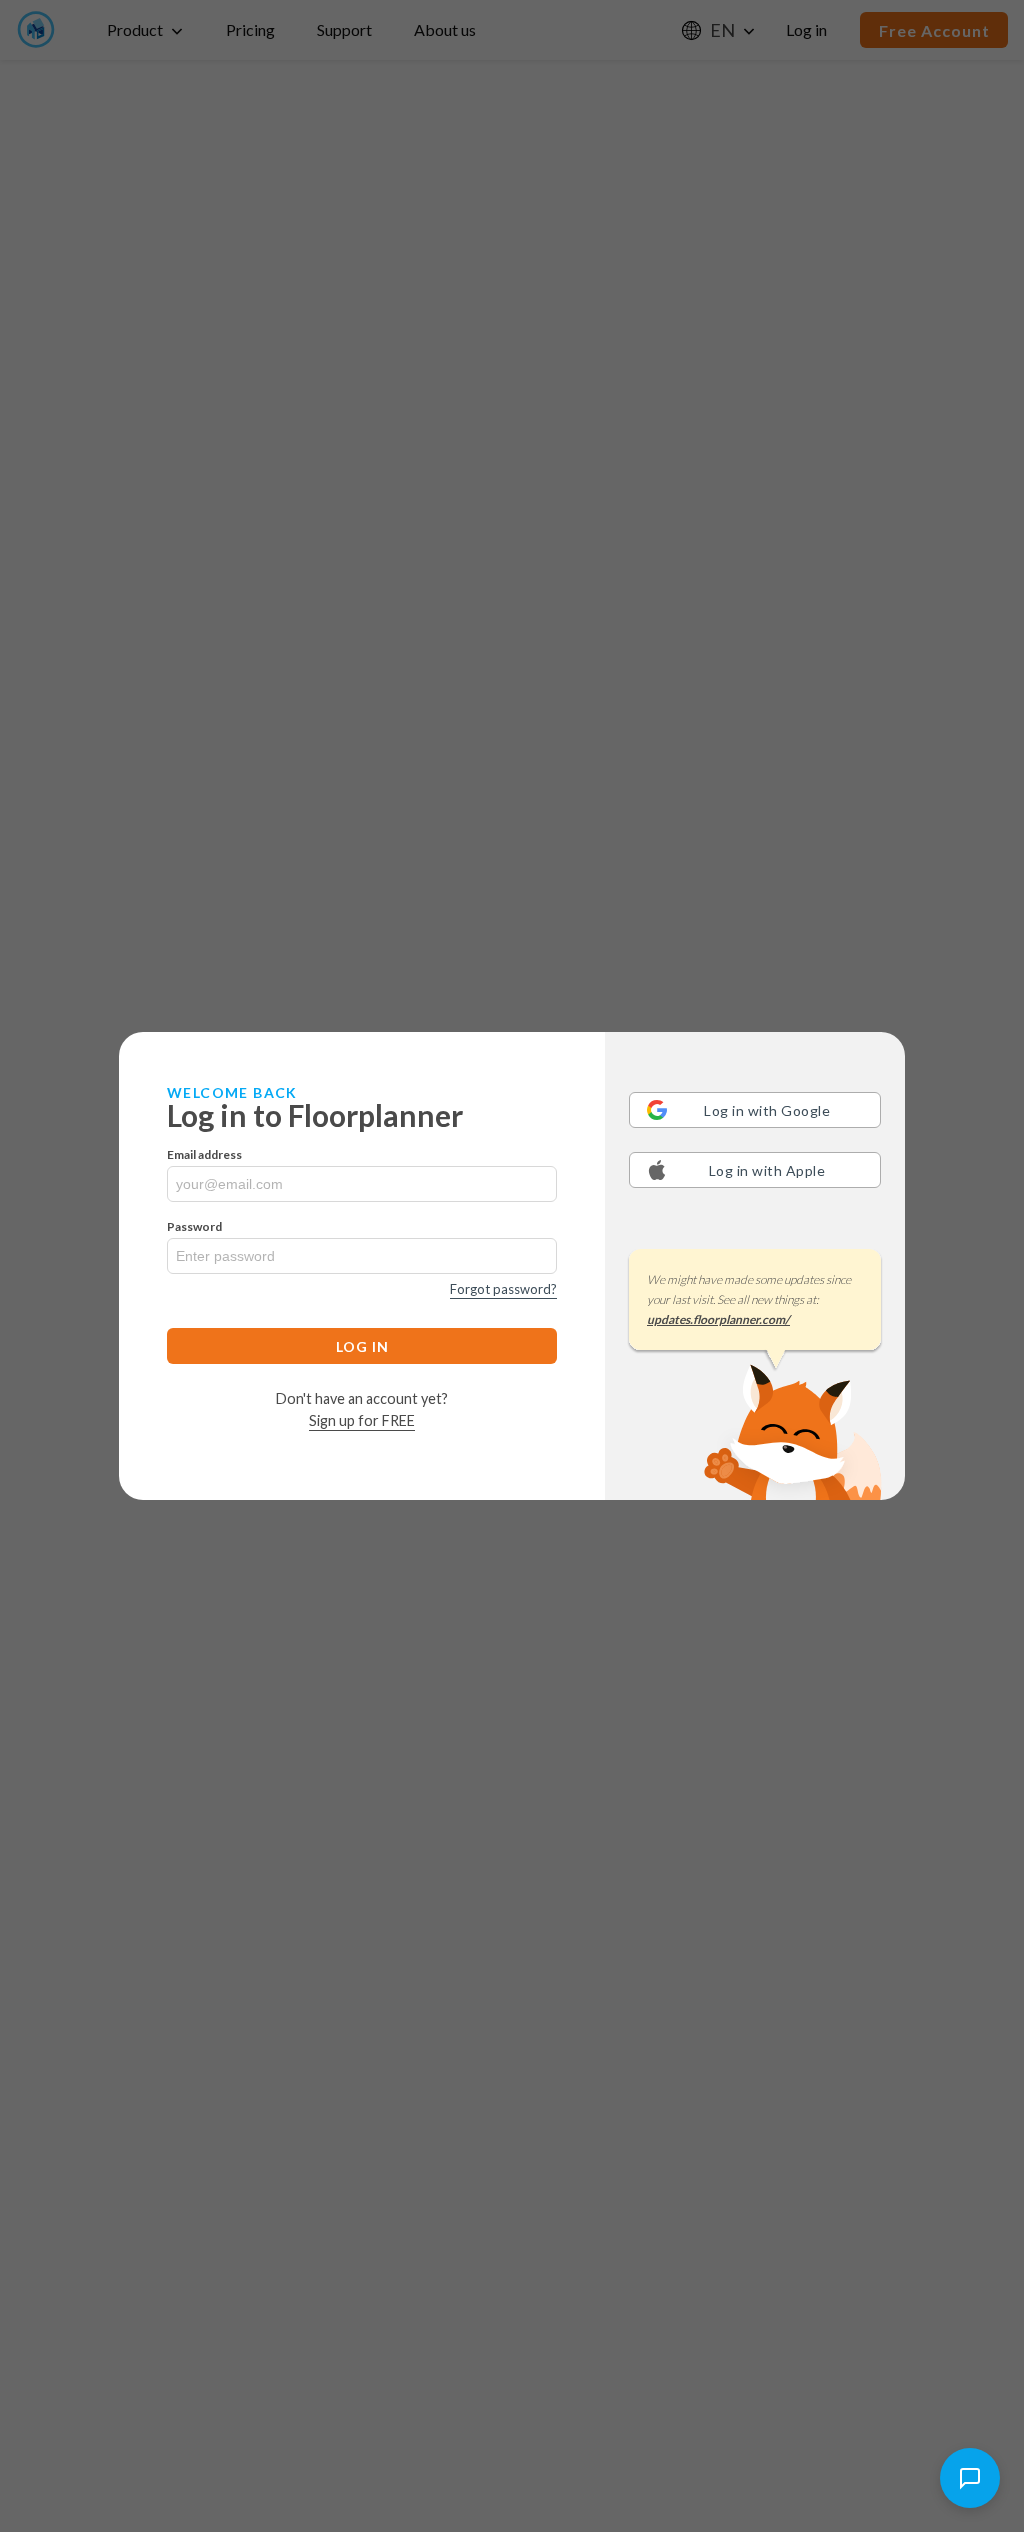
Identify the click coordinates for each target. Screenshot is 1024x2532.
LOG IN (362, 1346)
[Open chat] (970, 2478)
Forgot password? (503, 1289)
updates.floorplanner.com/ (718, 1319)
